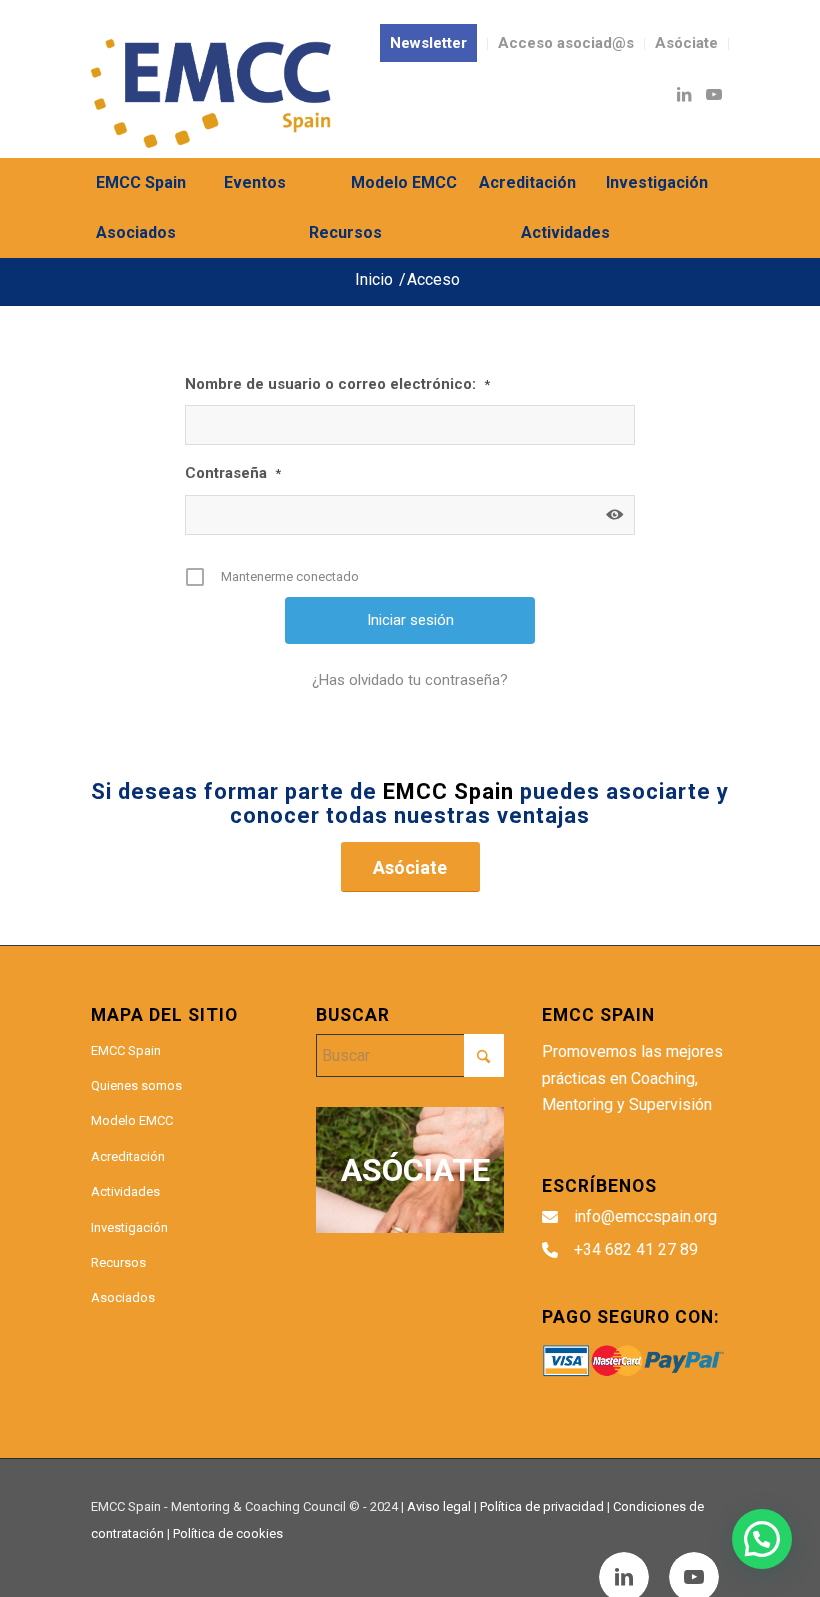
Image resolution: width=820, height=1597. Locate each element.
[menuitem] (429, 44)
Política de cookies (228, 1533)
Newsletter (428, 43)
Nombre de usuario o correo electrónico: (337, 384)
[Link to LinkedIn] (684, 94)
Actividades (125, 1191)
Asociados (123, 1297)
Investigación (129, 1227)
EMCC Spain (126, 1050)
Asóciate (686, 43)
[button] (762, 1539)
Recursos (118, 1262)
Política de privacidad (542, 1506)
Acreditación (128, 1156)
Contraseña (233, 473)
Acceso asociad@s (566, 43)
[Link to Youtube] (714, 94)
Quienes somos (136, 1085)
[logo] (211, 93)
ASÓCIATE (415, 1170)
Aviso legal (439, 1506)
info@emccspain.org (645, 1216)
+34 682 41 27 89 (636, 1249)
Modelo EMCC (132, 1120)
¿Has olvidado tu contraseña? (410, 680)
